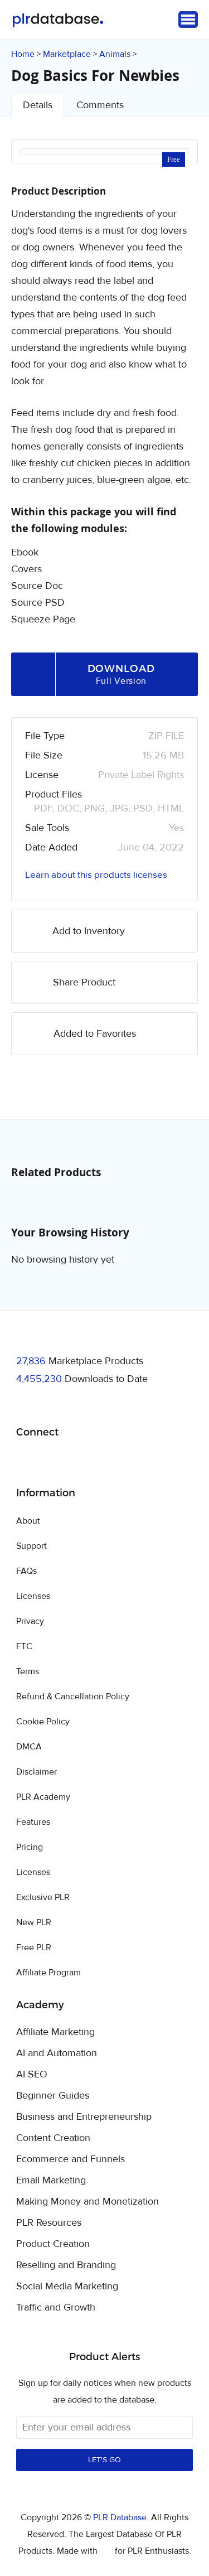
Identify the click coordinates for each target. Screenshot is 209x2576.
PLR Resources (49, 2223)
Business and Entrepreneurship (84, 2117)
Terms (28, 1671)
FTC (24, 1646)
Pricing (30, 1847)
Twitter (53, 1461)
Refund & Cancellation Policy (73, 1697)
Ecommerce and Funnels (71, 2159)
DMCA (29, 1747)
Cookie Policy (43, 1722)
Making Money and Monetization (88, 2202)
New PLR (34, 1922)
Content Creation (53, 2138)
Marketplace (67, 54)
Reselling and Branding (66, 2265)
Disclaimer (37, 1772)
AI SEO (32, 2075)
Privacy (30, 1621)
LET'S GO (104, 2460)
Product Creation (53, 2244)
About (28, 1521)
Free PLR (34, 1947)
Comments (100, 105)
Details (38, 105)
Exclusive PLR (43, 1897)
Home (23, 54)
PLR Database (58, 20)
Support (31, 1546)
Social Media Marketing (67, 2287)
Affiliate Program (48, 1973)
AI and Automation (57, 2053)
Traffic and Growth (56, 2308)
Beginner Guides (53, 2096)
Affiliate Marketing (55, 2032)
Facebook (26, 1461)
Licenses (33, 1596)
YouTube (105, 1461)
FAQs (26, 1571)
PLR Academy (43, 1797)
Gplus (79, 1461)
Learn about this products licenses (96, 875)
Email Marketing (51, 2181)
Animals (115, 54)
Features (33, 1822)
